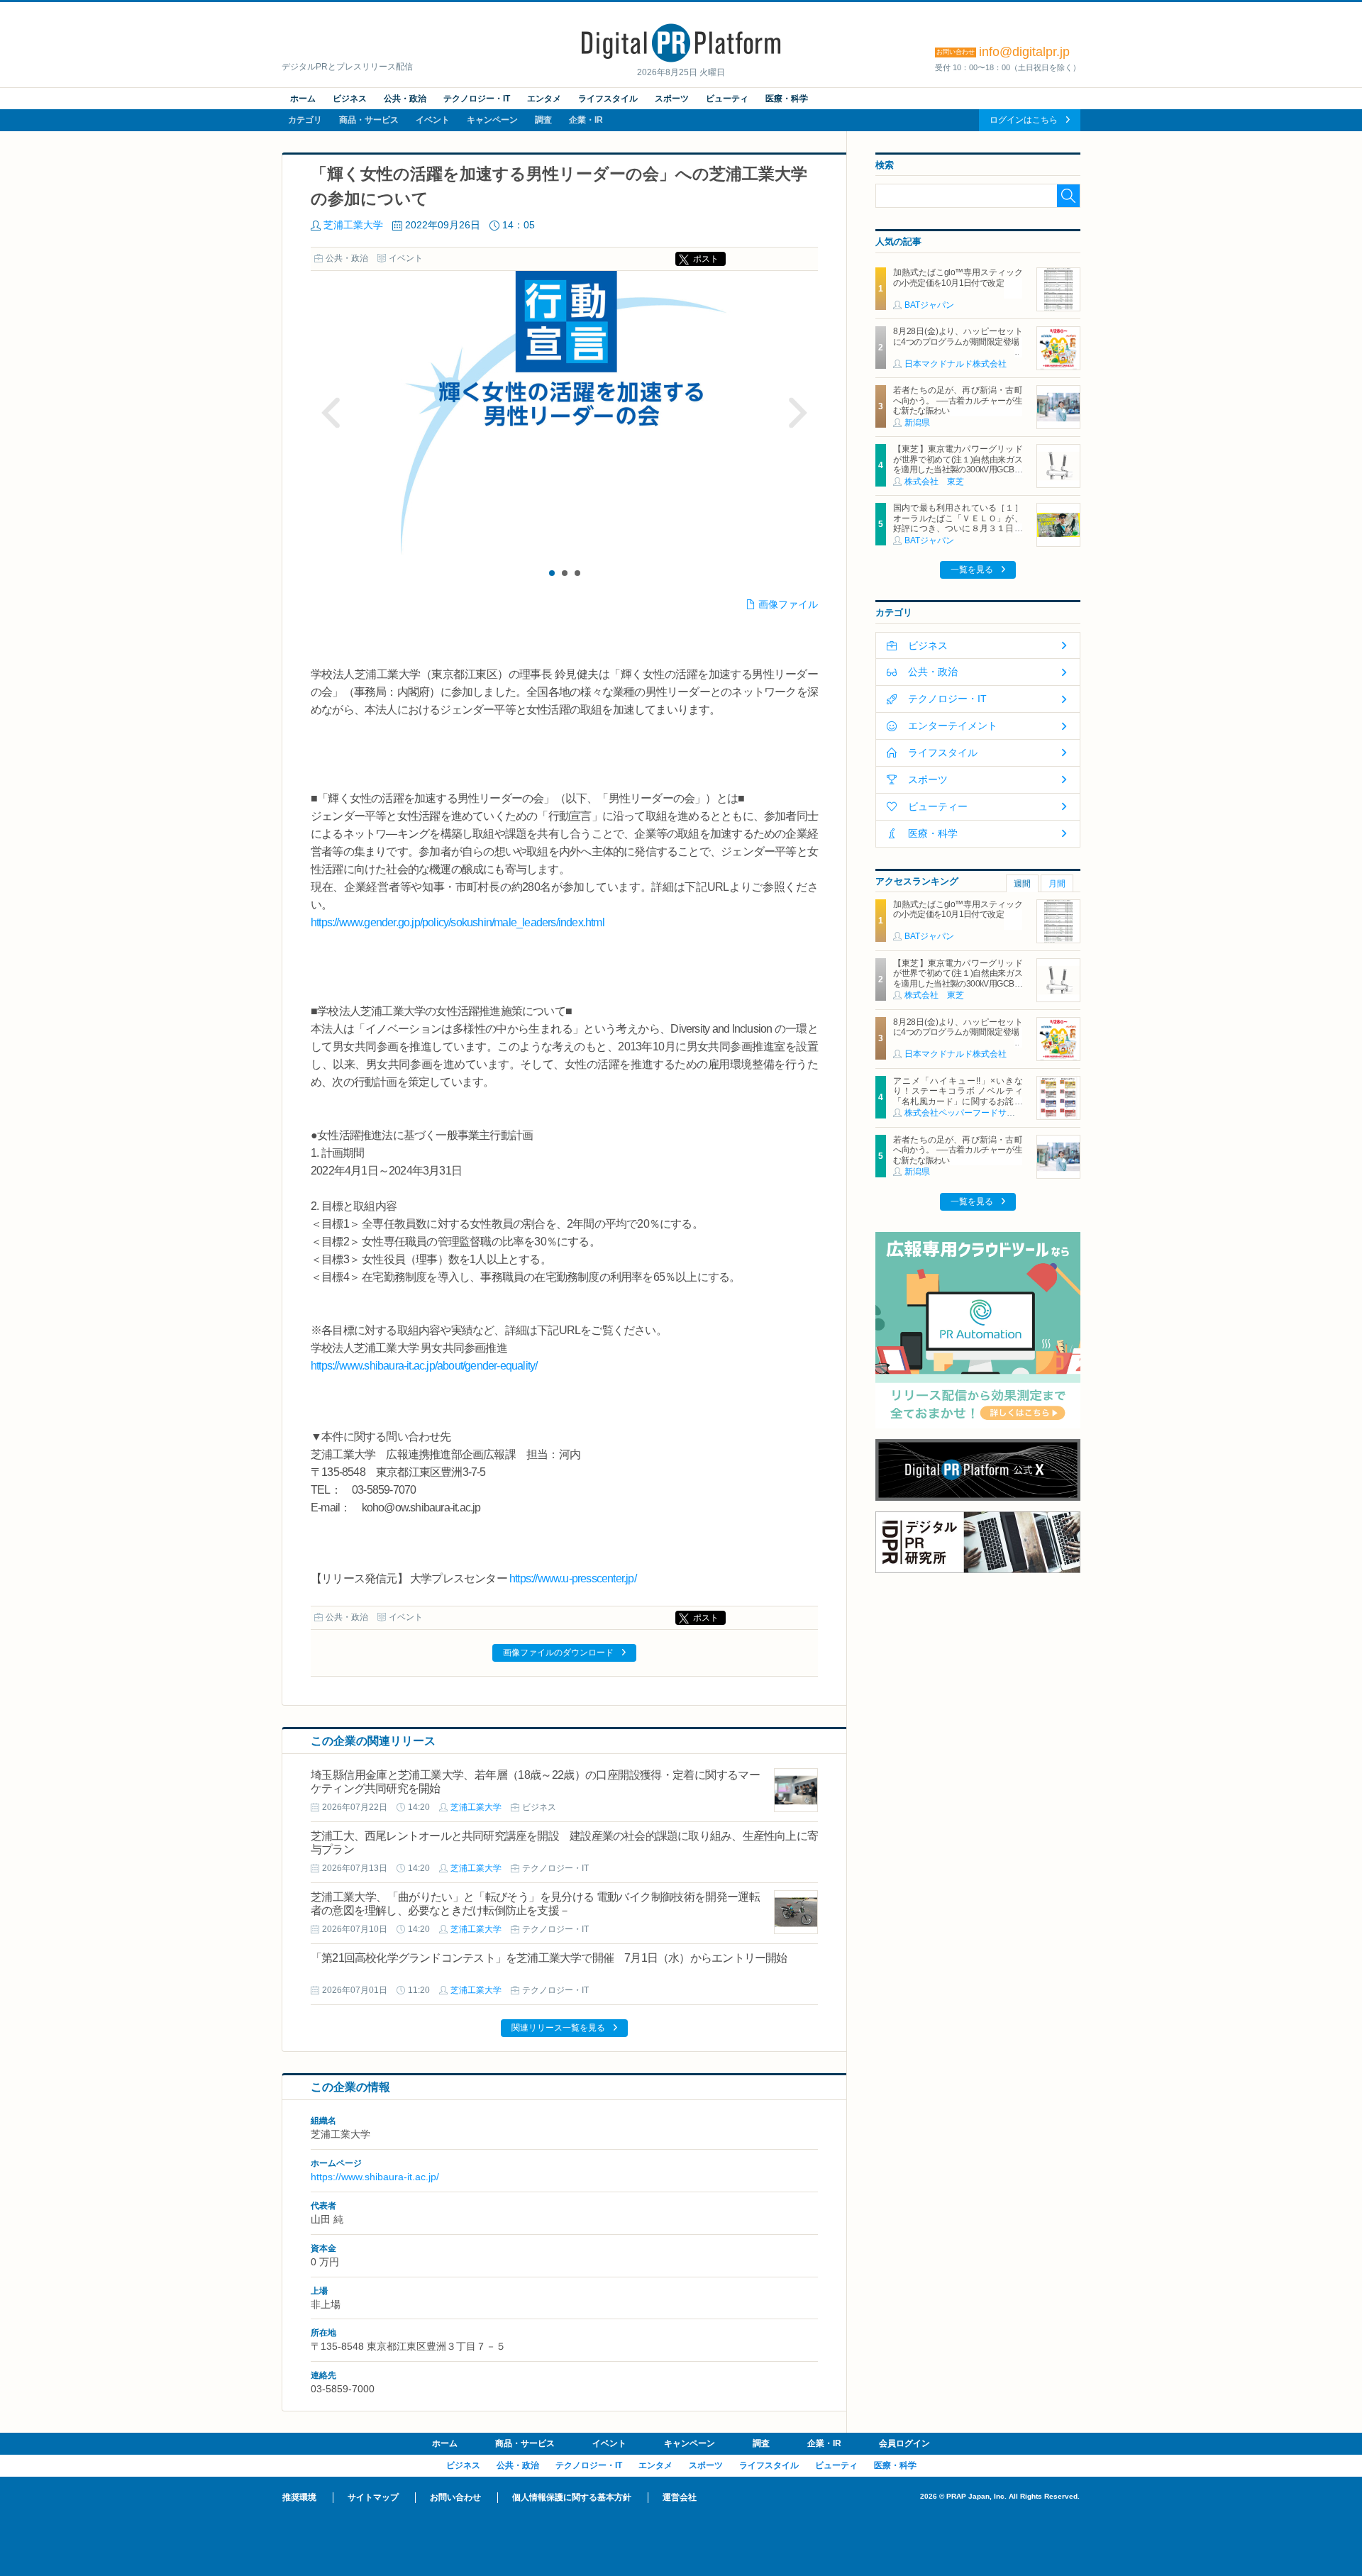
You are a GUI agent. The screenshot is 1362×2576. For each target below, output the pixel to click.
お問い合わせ (455, 2497)
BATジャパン (929, 305)
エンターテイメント (953, 726)
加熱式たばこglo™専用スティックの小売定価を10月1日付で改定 (958, 277)
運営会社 (680, 2497)
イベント (433, 120)
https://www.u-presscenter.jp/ (573, 1578)
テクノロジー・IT (477, 99)
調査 (543, 120)
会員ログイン (904, 2443)
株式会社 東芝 (934, 482)
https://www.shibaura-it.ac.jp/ (375, 2177)
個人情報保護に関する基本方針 (572, 2497)
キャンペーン (492, 120)
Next (797, 413)
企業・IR (586, 120)
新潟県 (917, 423)
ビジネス (350, 99)
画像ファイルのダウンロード (558, 1653)
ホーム (303, 99)
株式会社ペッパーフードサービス (968, 1113)
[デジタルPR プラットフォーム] (681, 60)
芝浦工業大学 (353, 225)
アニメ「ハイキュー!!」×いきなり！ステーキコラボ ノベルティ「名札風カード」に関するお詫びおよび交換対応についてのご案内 (958, 1096)
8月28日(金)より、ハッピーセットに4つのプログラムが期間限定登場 (958, 336)
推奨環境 (299, 2497)
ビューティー (938, 806)
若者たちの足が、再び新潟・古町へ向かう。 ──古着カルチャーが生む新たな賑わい (958, 400)
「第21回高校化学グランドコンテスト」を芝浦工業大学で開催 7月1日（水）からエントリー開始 (549, 1958)
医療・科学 (787, 99)
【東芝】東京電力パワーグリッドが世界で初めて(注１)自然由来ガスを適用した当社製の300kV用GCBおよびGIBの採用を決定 (958, 464)
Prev (331, 413)
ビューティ (727, 99)
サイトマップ (373, 2497)
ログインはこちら (1024, 120)
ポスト (706, 259)
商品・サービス (369, 120)
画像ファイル (788, 604)
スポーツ (672, 99)
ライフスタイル (608, 99)
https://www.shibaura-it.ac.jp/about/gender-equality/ (424, 1366)
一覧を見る (972, 570)
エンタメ (544, 99)
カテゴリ (305, 120)
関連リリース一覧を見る (558, 2028)
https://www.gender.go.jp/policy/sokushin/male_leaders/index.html (458, 922)
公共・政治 (405, 99)
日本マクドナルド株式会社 (956, 364)
